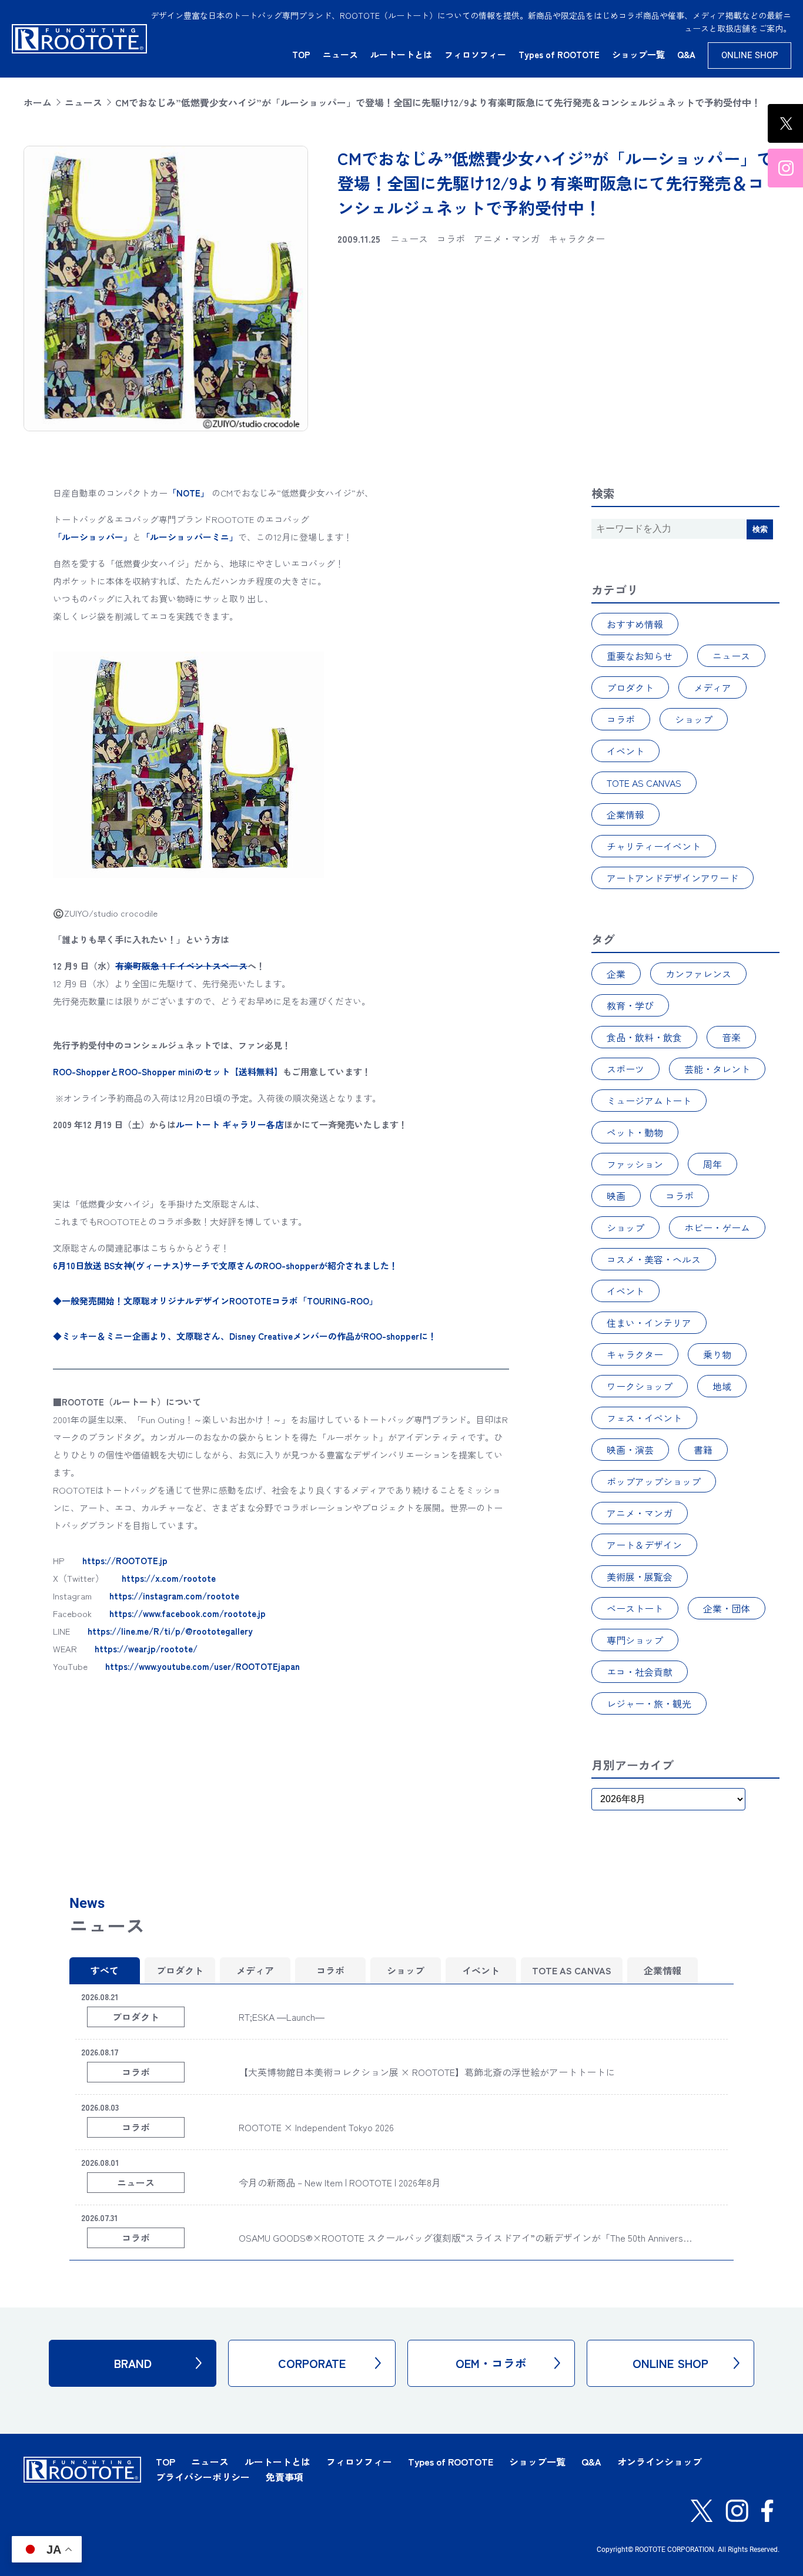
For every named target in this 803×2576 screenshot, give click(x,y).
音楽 (731, 1037)
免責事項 (285, 2477)
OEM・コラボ (491, 2363)
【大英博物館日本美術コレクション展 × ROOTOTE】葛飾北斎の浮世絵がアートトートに (427, 2072)
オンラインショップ (660, 2461)
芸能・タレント (717, 1069)
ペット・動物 (635, 1132)
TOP (301, 54)
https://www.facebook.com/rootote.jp (188, 1613)
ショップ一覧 (638, 54)
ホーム (38, 102)
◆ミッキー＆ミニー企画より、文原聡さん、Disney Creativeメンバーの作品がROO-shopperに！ (245, 1336)
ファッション (635, 1164)
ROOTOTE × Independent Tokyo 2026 (316, 2127)
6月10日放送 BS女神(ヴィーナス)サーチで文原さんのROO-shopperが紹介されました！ (225, 1265)
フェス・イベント (644, 1418)
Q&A (686, 54)
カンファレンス (698, 974)
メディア (712, 687)
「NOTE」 (188, 493)
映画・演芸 (630, 1450)
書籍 (703, 1450)
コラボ (621, 719)
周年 (712, 1164)
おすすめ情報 (635, 624)
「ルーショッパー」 (93, 537)
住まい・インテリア (649, 1323)
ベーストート (635, 1608)
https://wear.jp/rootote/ (146, 1648)
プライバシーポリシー (203, 2477)
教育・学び (630, 1005)
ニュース (340, 54)
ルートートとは (401, 54)
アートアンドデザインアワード (672, 878)
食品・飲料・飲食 (644, 1037)
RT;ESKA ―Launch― (282, 2017)
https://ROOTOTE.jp (125, 1560)
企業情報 (625, 814)
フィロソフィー (475, 54)
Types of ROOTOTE (559, 54)
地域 (722, 1386)
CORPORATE (312, 2363)
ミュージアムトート (649, 1101)
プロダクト (630, 687)
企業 (616, 974)
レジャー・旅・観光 (649, 1703)
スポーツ (625, 1069)
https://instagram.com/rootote (174, 1596)
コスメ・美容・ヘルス (654, 1259)
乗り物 (717, 1354)
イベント (625, 751)
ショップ (694, 719)
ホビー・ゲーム (717, 1227)
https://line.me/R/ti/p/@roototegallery (170, 1631)
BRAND (133, 2363)
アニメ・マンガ (640, 1513)
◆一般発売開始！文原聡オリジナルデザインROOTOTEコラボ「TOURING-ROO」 (215, 1301)
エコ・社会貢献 (640, 1672)
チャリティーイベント (654, 846)
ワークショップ (640, 1386)
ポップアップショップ (654, 1481)
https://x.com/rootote (169, 1578)
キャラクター (635, 1354)
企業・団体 (727, 1608)
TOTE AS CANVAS (644, 783)
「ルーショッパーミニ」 (190, 537)
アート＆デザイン (644, 1545)
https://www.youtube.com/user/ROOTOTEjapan (203, 1666)
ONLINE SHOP (750, 55)
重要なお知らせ (640, 656)
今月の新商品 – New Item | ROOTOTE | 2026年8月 (340, 2182)
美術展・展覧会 (640, 1577)
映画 (616, 1196)
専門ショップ (635, 1640)
